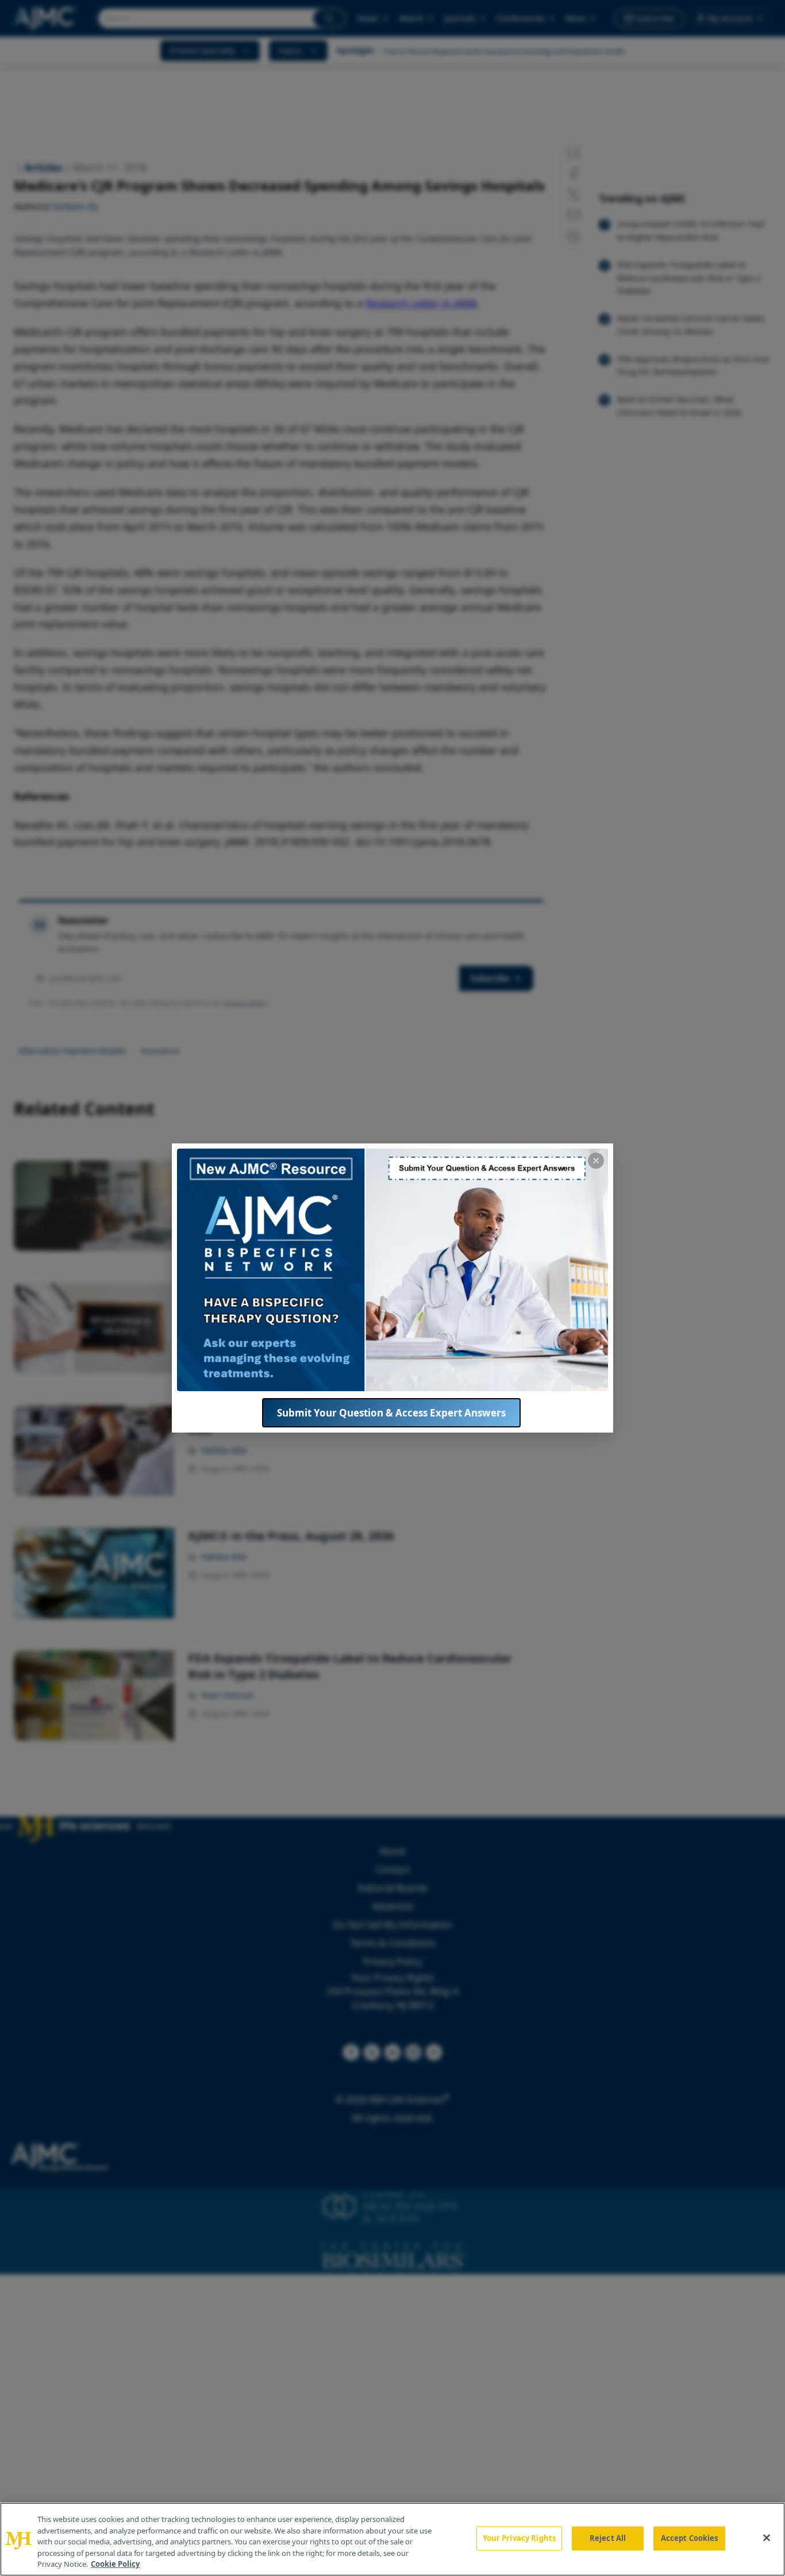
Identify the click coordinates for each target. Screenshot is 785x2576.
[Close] (767, 2538)
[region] (392, 2539)
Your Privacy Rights (519, 2538)
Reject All (608, 2538)
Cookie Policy (115, 2564)
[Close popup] (596, 1161)
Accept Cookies (690, 2538)
